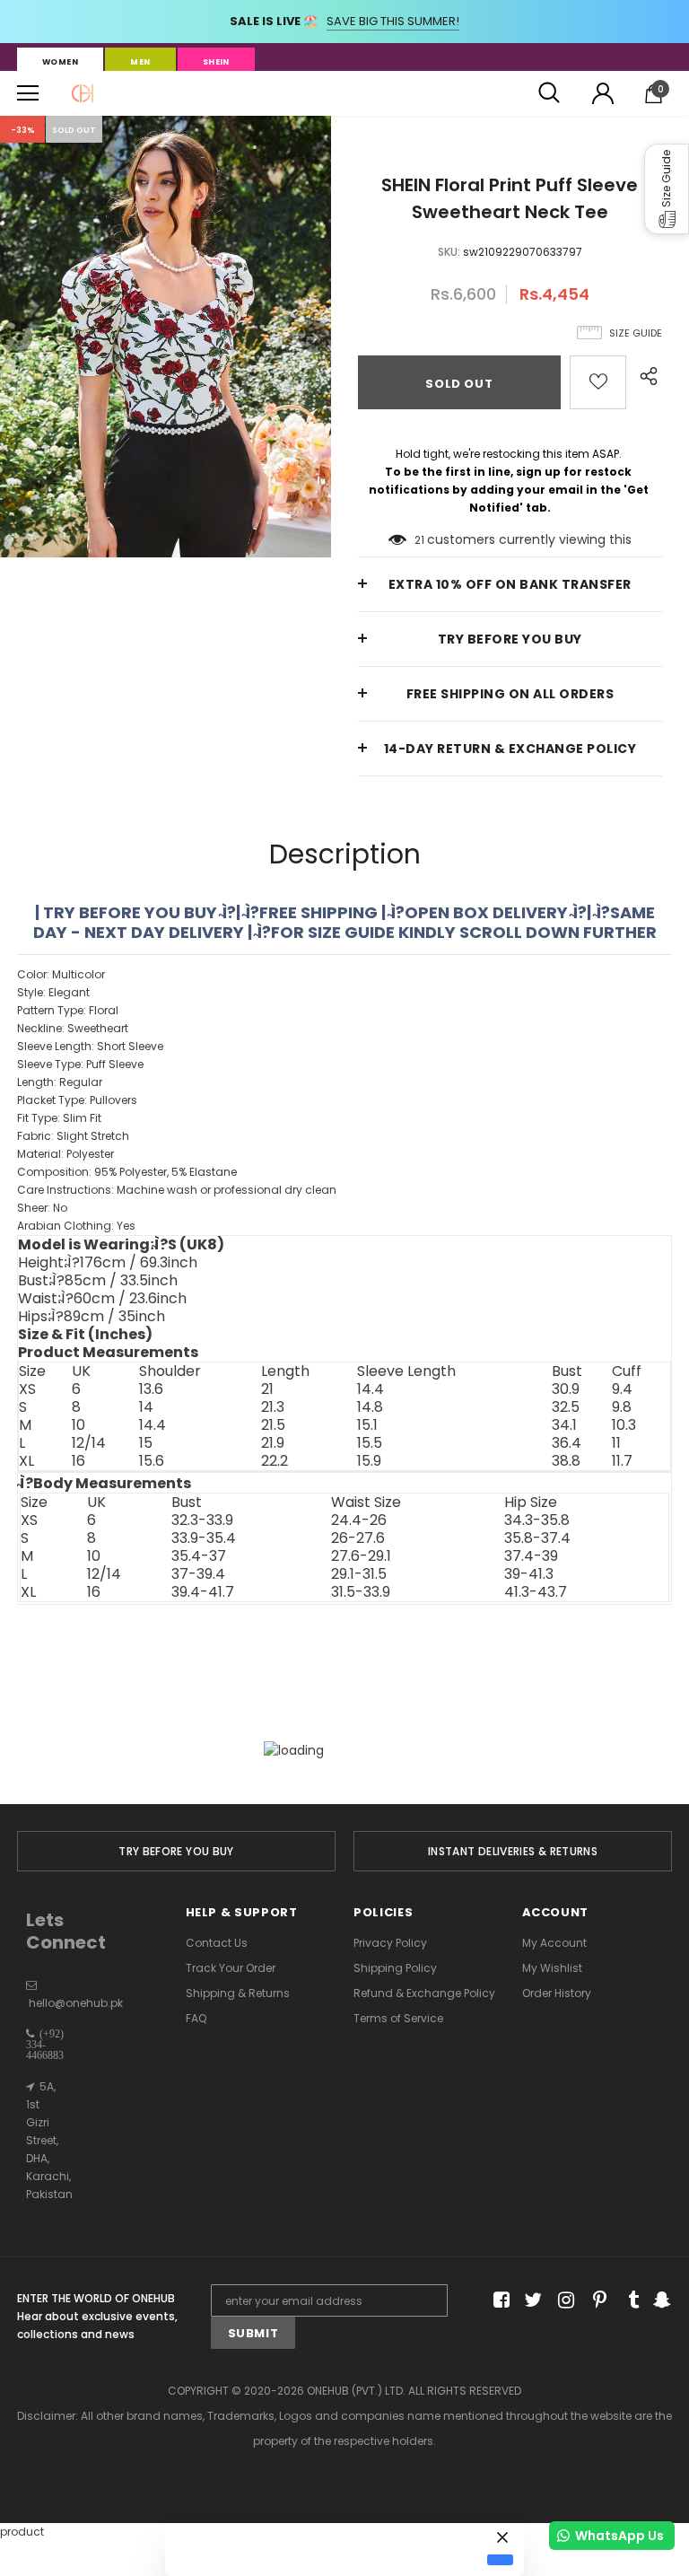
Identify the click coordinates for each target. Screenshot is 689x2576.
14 (146, 1407)
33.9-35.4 (204, 1538)
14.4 (371, 1389)
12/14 (89, 1443)
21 (419, 540)
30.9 (566, 1389)
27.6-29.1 (361, 1556)
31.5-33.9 (361, 1592)
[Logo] (83, 93)
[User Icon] (603, 93)
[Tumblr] (628, 2301)
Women (60, 62)
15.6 (152, 1461)
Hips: (92, 1317)
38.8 (566, 1461)
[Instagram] (563, 2301)
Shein (216, 62)
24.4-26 (359, 1520)
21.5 (273, 1425)
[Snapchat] (660, 2301)
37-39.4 (198, 1574)
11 (616, 1443)
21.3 (273, 1407)
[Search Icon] (549, 93)
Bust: (98, 1281)
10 (78, 1425)
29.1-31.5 (359, 1574)
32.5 (566, 1407)
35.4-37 (199, 1556)
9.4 (622, 1389)
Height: (108, 1263)
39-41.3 (529, 1574)
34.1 (564, 1425)
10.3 (624, 1425)
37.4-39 (531, 1556)
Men (140, 62)
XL (26, 1461)
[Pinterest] (595, 2301)
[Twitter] (531, 2301)
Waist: (102, 1299)
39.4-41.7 (203, 1592)
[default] (500, 2560)
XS (27, 1389)
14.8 (370, 1407)
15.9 (369, 1461)
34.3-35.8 (537, 1520)
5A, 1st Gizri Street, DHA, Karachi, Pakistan (49, 2140)
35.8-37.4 (537, 1538)
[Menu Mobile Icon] (28, 93)
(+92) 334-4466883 (45, 2045)
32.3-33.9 (202, 1520)
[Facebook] (498, 2301)
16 (78, 1461)
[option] (166, 337)
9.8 (622, 1407)
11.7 (622, 1461)
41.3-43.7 (536, 1592)
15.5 (370, 1443)
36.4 (567, 1443)
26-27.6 (358, 1538)
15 (146, 1443)
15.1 (367, 1425)
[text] (344, 1100)
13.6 (151, 1389)
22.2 (275, 1461)
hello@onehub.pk (76, 2003)
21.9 (273, 1443)
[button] (667, 189)
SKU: (449, 252)
